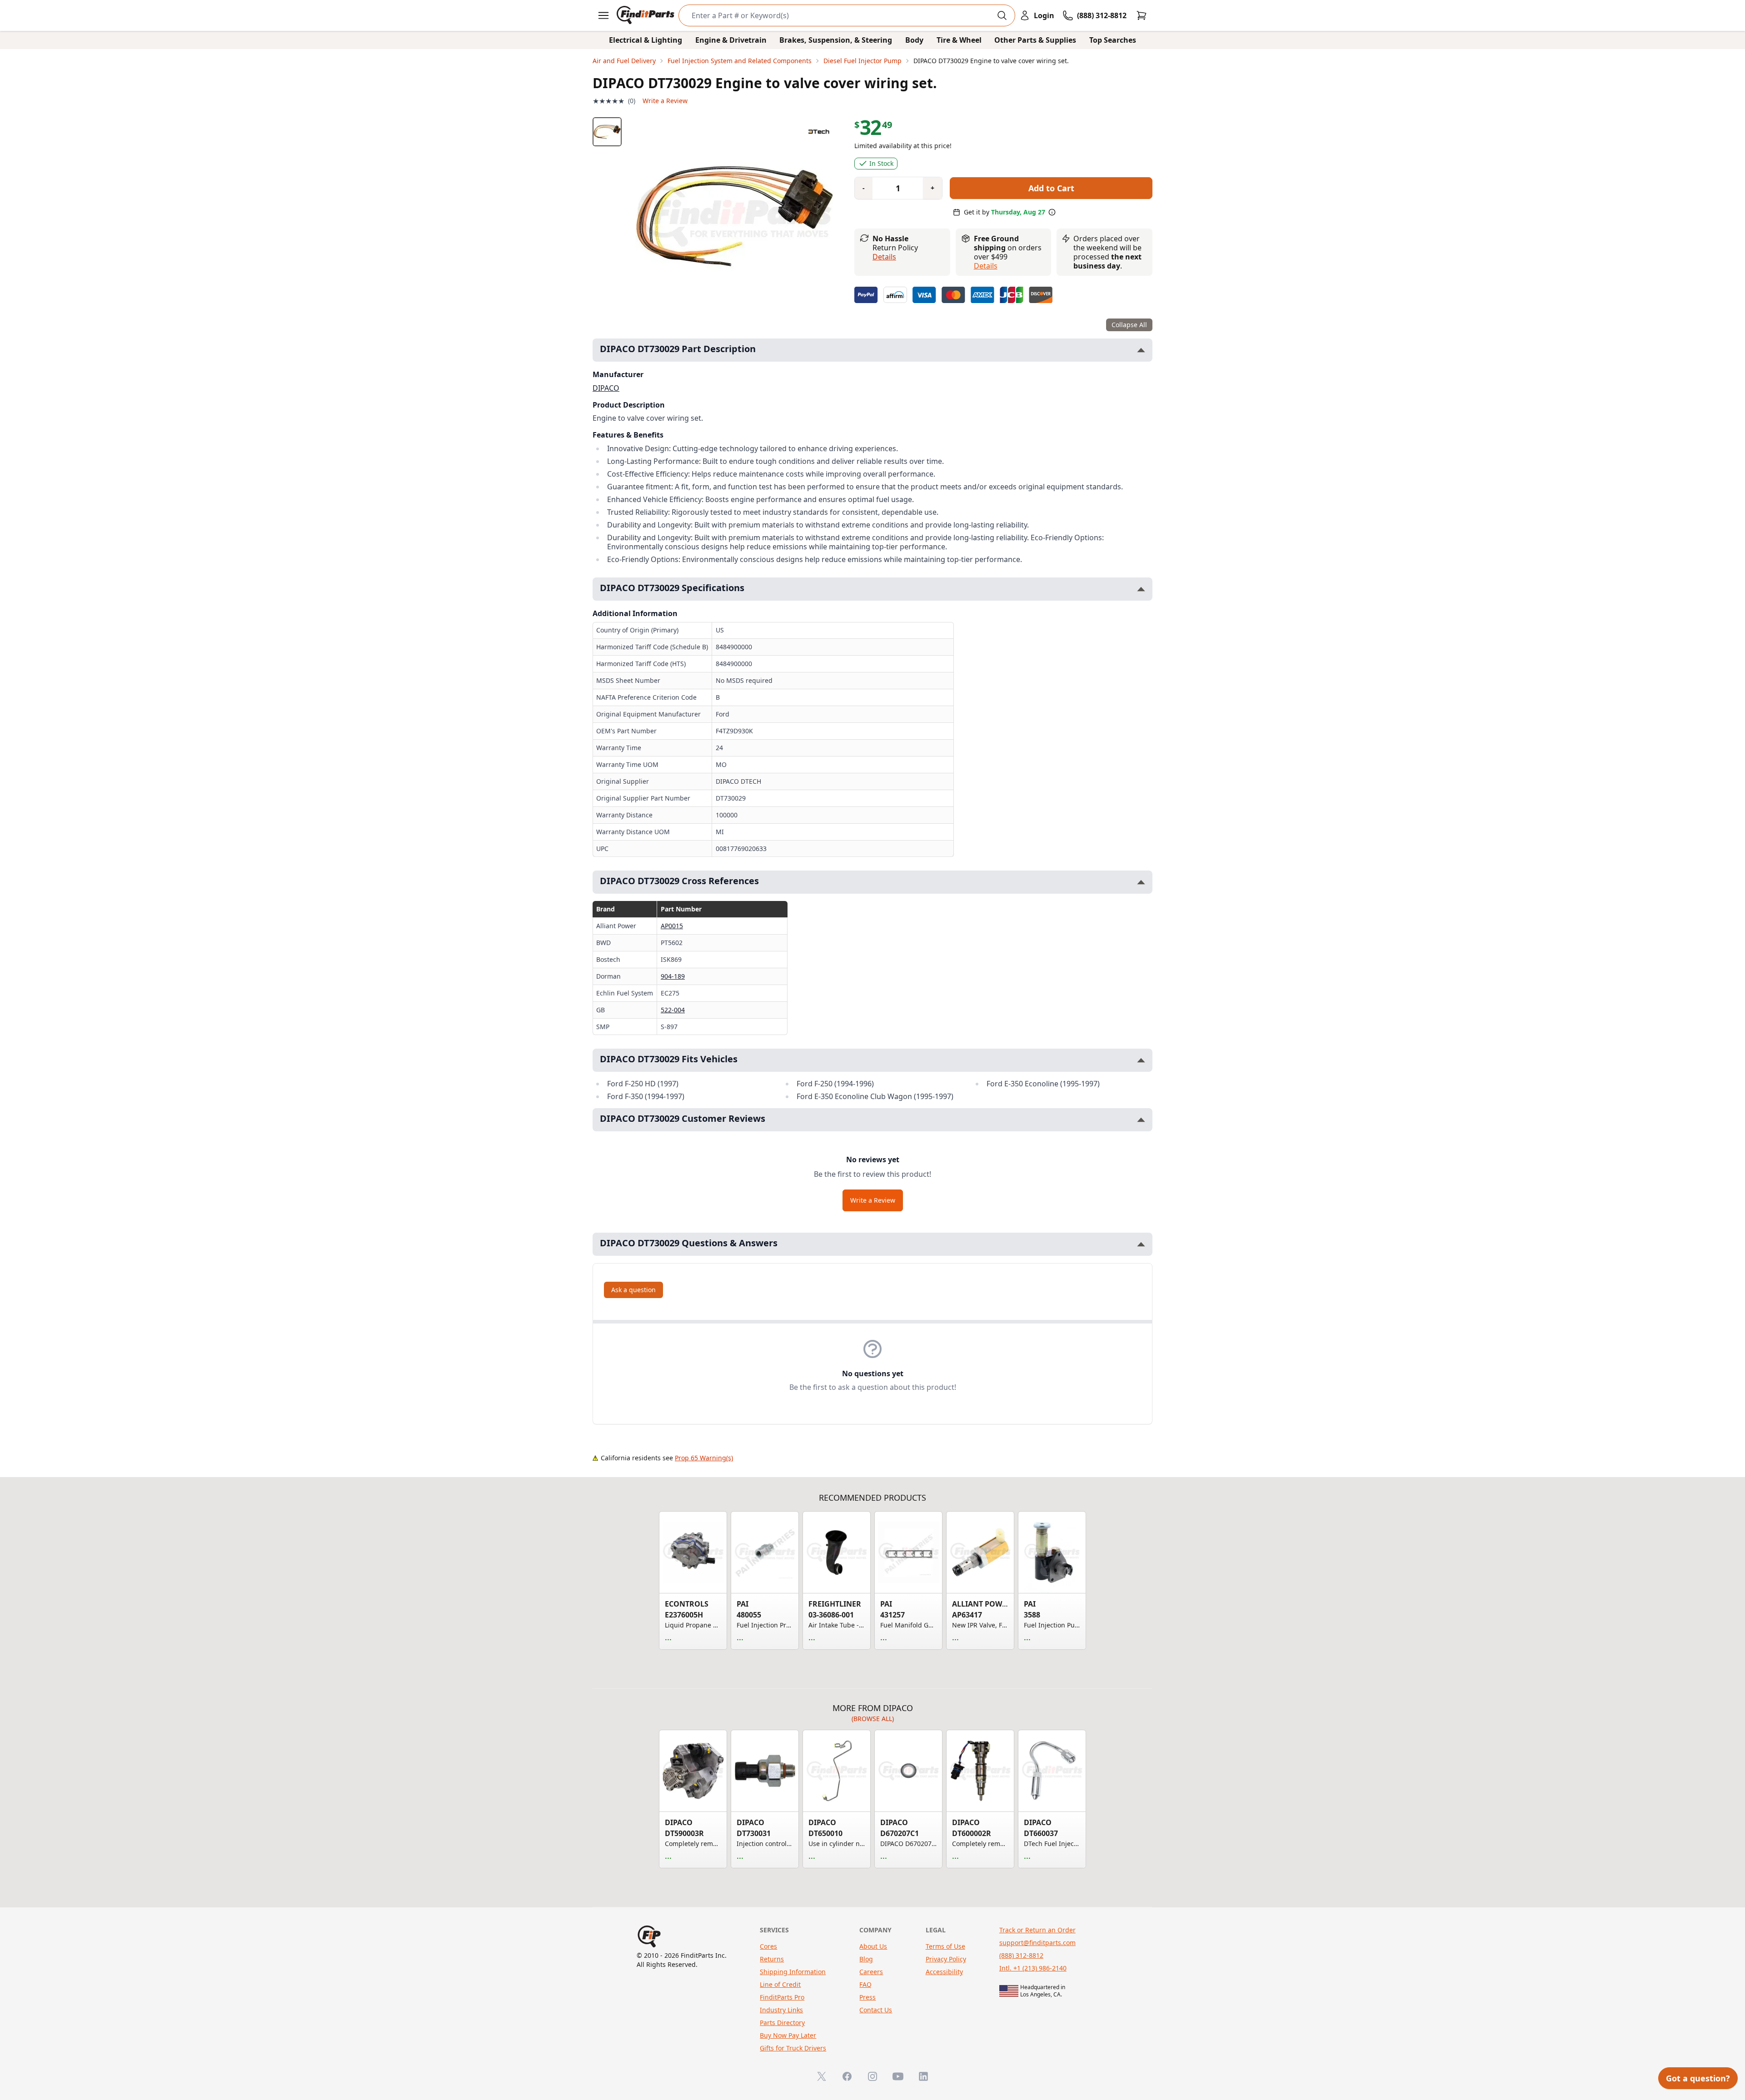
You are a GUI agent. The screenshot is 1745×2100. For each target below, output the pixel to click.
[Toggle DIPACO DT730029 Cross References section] (1141, 882)
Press (868, 1997)
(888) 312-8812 (1021, 1955)
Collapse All (1129, 325)
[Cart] (1142, 15)
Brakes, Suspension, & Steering (836, 40)
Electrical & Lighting (646, 40)
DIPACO (606, 388)
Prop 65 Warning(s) (704, 1458)
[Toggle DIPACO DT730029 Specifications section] (1141, 589)
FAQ (865, 1984)
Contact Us (876, 2010)
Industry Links (781, 2010)
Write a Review (665, 101)
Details (884, 257)
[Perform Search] (1002, 15)
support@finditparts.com (1037, 1943)
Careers (871, 1972)
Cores (768, 1946)
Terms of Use (945, 1946)
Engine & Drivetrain (731, 40)
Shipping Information (793, 1972)
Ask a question (633, 1290)
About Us (873, 1946)
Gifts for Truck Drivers (793, 2048)
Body (914, 40)
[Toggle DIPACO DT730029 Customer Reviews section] (1141, 1120)
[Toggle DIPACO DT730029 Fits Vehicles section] (1141, 1060)
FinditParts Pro (782, 1997)
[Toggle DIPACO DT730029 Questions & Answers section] (1141, 1244)
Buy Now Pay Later (788, 2035)
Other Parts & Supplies (1035, 40)
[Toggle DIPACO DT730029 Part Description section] (1141, 350)
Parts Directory (782, 2023)
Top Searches (1113, 40)
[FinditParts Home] (646, 15)
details (986, 266)
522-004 (673, 1010)
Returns (772, 1959)
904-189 (673, 976)
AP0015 (672, 926)
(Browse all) (873, 1719)
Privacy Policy (946, 1959)
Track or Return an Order (1037, 1930)
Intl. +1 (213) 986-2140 (1033, 1968)
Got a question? (1698, 2078)
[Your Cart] (1142, 15)
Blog (866, 1959)
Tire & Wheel (959, 40)
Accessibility (944, 1972)
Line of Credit (780, 1984)
